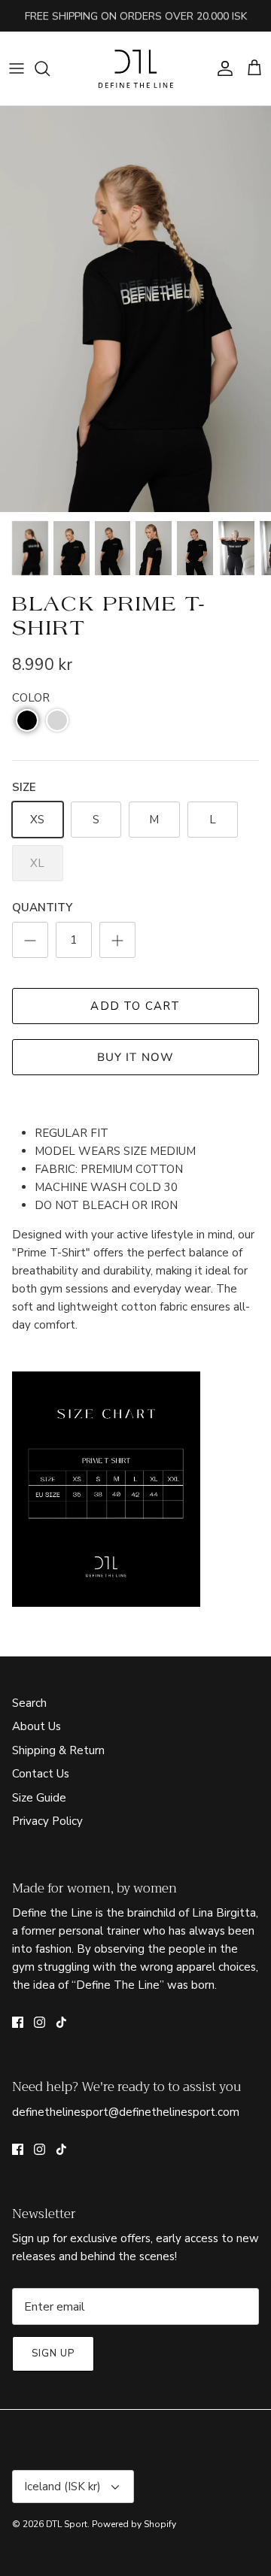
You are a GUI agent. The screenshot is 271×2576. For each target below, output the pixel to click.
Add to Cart (135, 1006)
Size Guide (39, 1798)
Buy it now (136, 1057)
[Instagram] (40, 2022)
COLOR (31, 698)
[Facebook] (18, 2022)
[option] (135, 309)
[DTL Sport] (135, 68)
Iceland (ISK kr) (62, 2487)
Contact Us (41, 1774)
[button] (27, 720)
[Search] (50, 68)
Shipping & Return (58, 1750)
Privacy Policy (47, 1821)
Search (29, 1703)
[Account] (221, 68)
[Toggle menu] (17, 68)
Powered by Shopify (134, 2524)
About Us (37, 1726)
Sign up (53, 2353)
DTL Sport (67, 2524)
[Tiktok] (61, 2022)
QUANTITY (42, 908)
